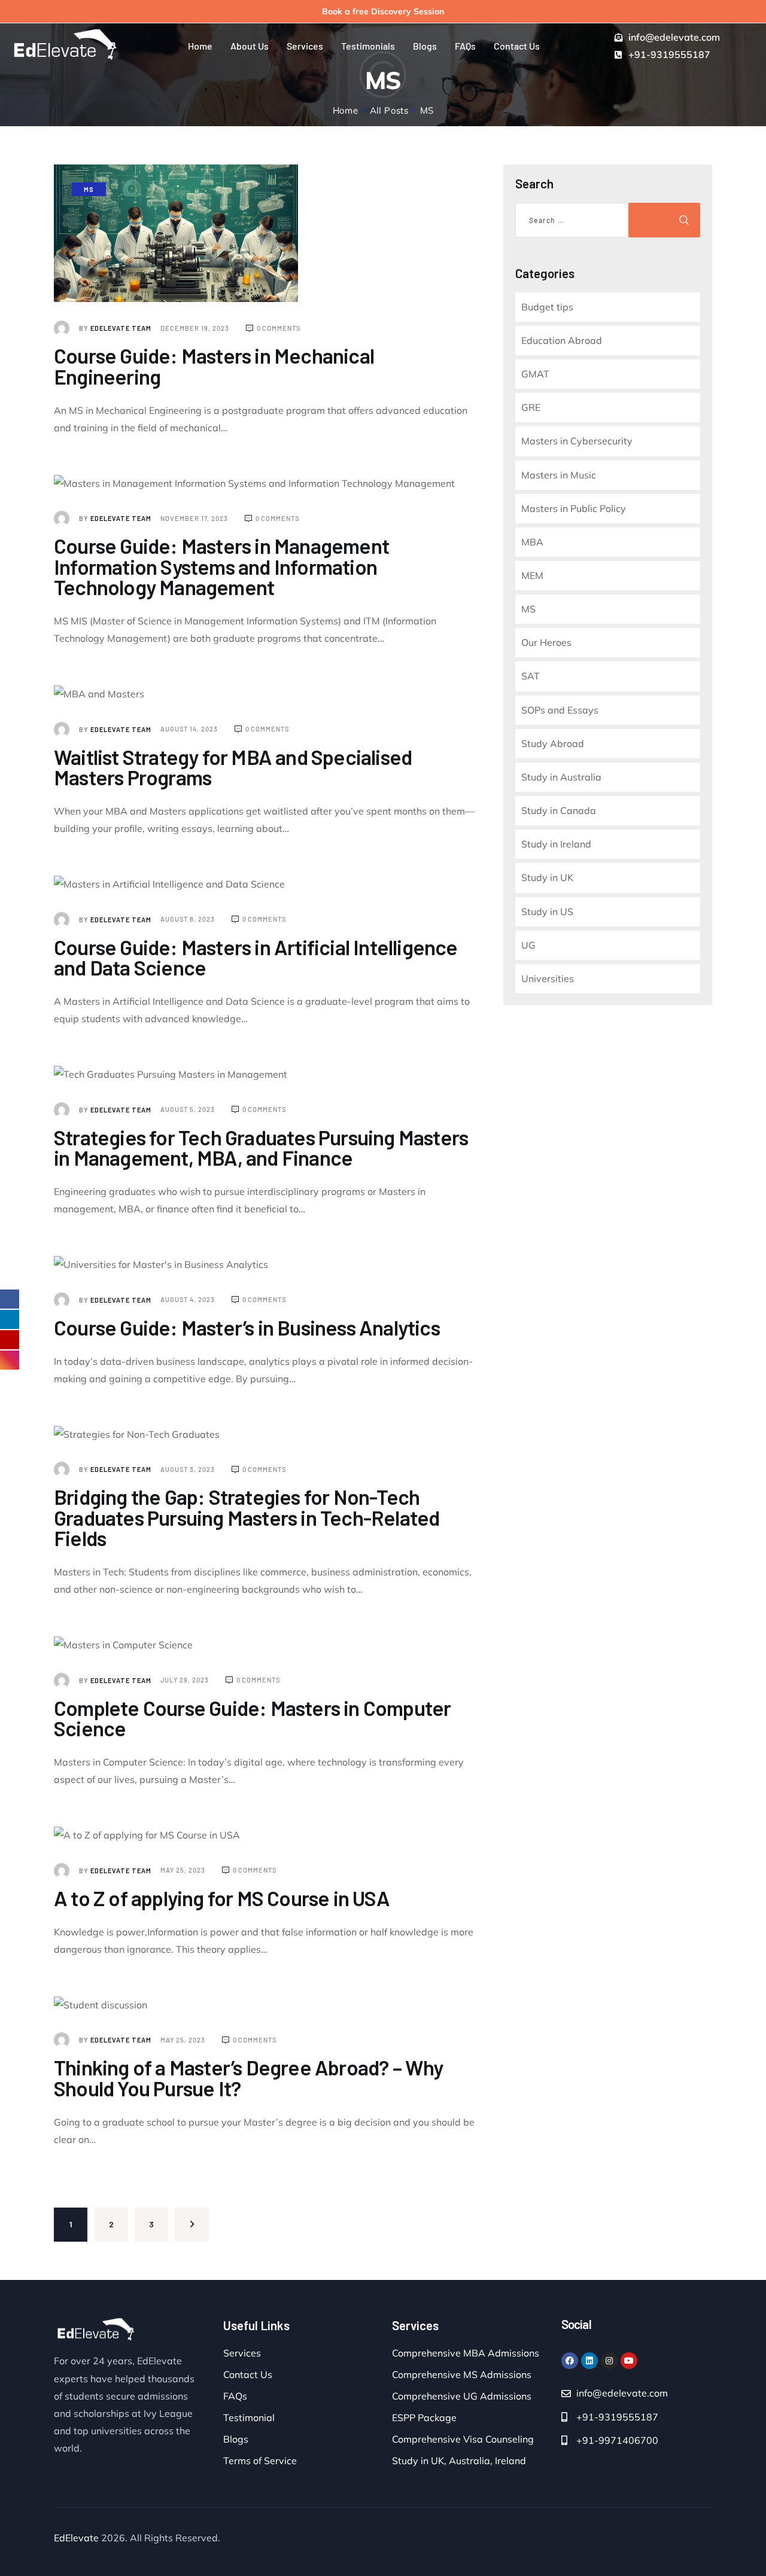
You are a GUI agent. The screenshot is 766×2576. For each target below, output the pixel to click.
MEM (532, 575)
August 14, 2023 (190, 729)
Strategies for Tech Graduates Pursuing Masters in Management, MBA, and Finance (261, 1147)
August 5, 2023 (189, 1109)
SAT (531, 676)
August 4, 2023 (189, 1299)
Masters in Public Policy (574, 508)
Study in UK (547, 877)
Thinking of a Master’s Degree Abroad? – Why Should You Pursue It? (249, 2077)
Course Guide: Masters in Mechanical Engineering (214, 366)
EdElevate (76, 2538)
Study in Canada (559, 810)
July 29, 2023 (186, 1680)
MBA (532, 542)
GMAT (535, 374)
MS (89, 189)
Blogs (236, 2439)
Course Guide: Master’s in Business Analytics (247, 1327)
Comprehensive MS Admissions (462, 2374)
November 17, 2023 (195, 518)
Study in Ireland (556, 844)
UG (528, 945)
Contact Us (248, 2374)
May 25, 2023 (184, 1870)
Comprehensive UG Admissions (462, 2396)
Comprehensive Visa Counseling (463, 2439)
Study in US (547, 911)
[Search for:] (586, 220)
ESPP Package (424, 2418)
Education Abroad (562, 340)
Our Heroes (546, 642)
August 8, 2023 (189, 919)
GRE (531, 407)
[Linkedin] (589, 2361)
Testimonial (249, 2418)
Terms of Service (260, 2461)
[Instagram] (609, 2361)
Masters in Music (559, 475)
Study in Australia (561, 777)
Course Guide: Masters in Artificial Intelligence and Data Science (256, 957)
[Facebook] (570, 2361)
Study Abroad (553, 743)
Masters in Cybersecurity (577, 441)
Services (242, 2353)
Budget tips (547, 307)
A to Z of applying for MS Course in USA (222, 1898)
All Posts (389, 110)
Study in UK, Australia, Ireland (459, 2461)
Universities (548, 978)
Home (346, 110)
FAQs (235, 2396)
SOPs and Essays (560, 710)
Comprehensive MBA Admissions (466, 2353)
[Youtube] (629, 2361)
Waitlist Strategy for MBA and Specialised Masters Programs (233, 767)
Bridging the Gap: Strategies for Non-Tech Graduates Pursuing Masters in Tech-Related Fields (247, 1517)
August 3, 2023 (189, 1469)
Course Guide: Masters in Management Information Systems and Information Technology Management (221, 566)
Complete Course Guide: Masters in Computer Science (252, 1718)
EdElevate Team (116, 328)
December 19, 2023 (196, 328)
